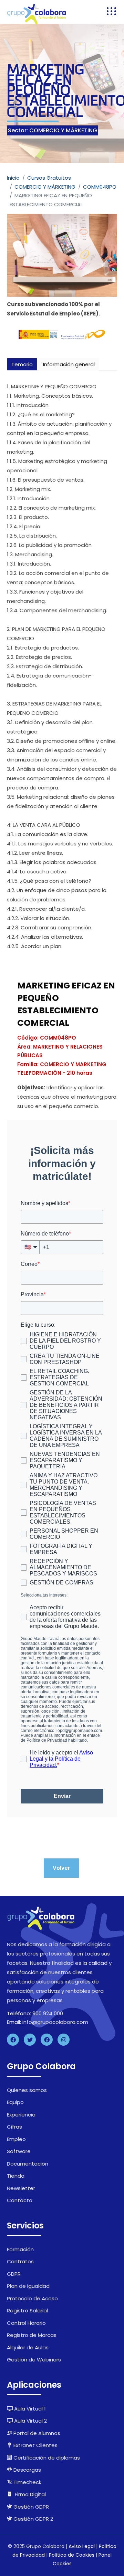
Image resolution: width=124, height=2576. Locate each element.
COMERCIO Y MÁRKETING (45, 187)
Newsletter (21, 2188)
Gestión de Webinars (34, 2360)
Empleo (16, 2139)
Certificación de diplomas (46, 2458)
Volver (61, 1868)
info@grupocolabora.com (55, 2022)
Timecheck (27, 2482)
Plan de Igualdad (28, 2286)
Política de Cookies (72, 2555)
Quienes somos (27, 2090)
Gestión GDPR (30, 2507)
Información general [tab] (69, 364)
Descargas (27, 2470)
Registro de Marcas (32, 2335)
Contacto (20, 2200)
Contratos (20, 2261)
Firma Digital (30, 2494)
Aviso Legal (82, 2546)
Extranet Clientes (35, 2445)
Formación (20, 2249)
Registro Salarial (27, 2310)
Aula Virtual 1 (29, 2409)
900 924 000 (48, 2013)
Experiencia (21, 2115)
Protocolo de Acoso (32, 2298)
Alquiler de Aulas (28, 2347)
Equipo (15, 2102)
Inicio (13, 178)
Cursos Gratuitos (49, 178)
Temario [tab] (22, 364)
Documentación (28, 2164)
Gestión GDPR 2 (33, 2519)
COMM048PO (100, 187)
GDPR (14, 2274)
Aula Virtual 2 (30, 2421)
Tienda (16, 2176)
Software (19, 2151)
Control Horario (26, 2323)
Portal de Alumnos (36, 2433)
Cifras (14, 2127)
